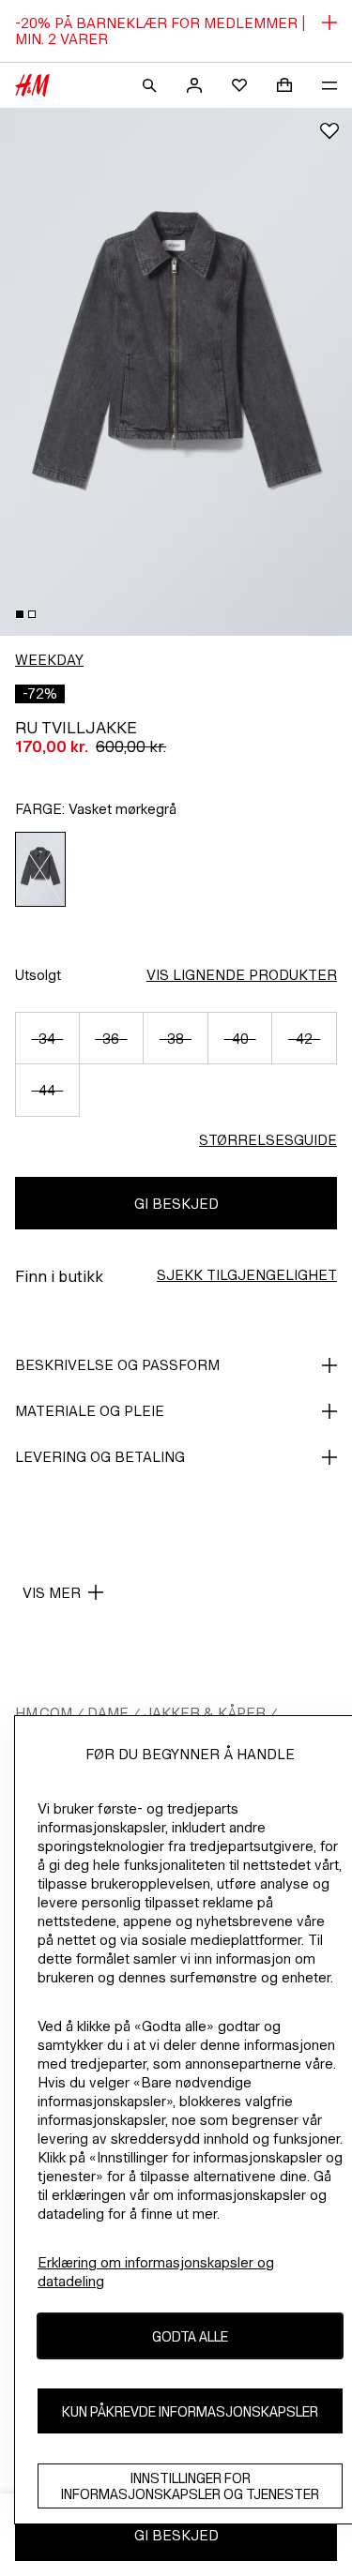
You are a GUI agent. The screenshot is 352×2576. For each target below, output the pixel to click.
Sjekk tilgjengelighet (247, 1275)
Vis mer (52, 1593)
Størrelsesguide (268, 1140)
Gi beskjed (176, 1204)
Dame (108, 1713)
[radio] (41, 869)
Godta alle (190, 2336)
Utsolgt (38, 975)
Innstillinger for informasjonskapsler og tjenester (190, 2486)
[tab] (20, 614)
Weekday (49, 660)
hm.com (44, 1713)
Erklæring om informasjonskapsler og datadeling (156, 2272)
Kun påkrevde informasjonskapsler (190, 2411)
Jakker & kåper (205, 1713)
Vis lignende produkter (242, 975)
